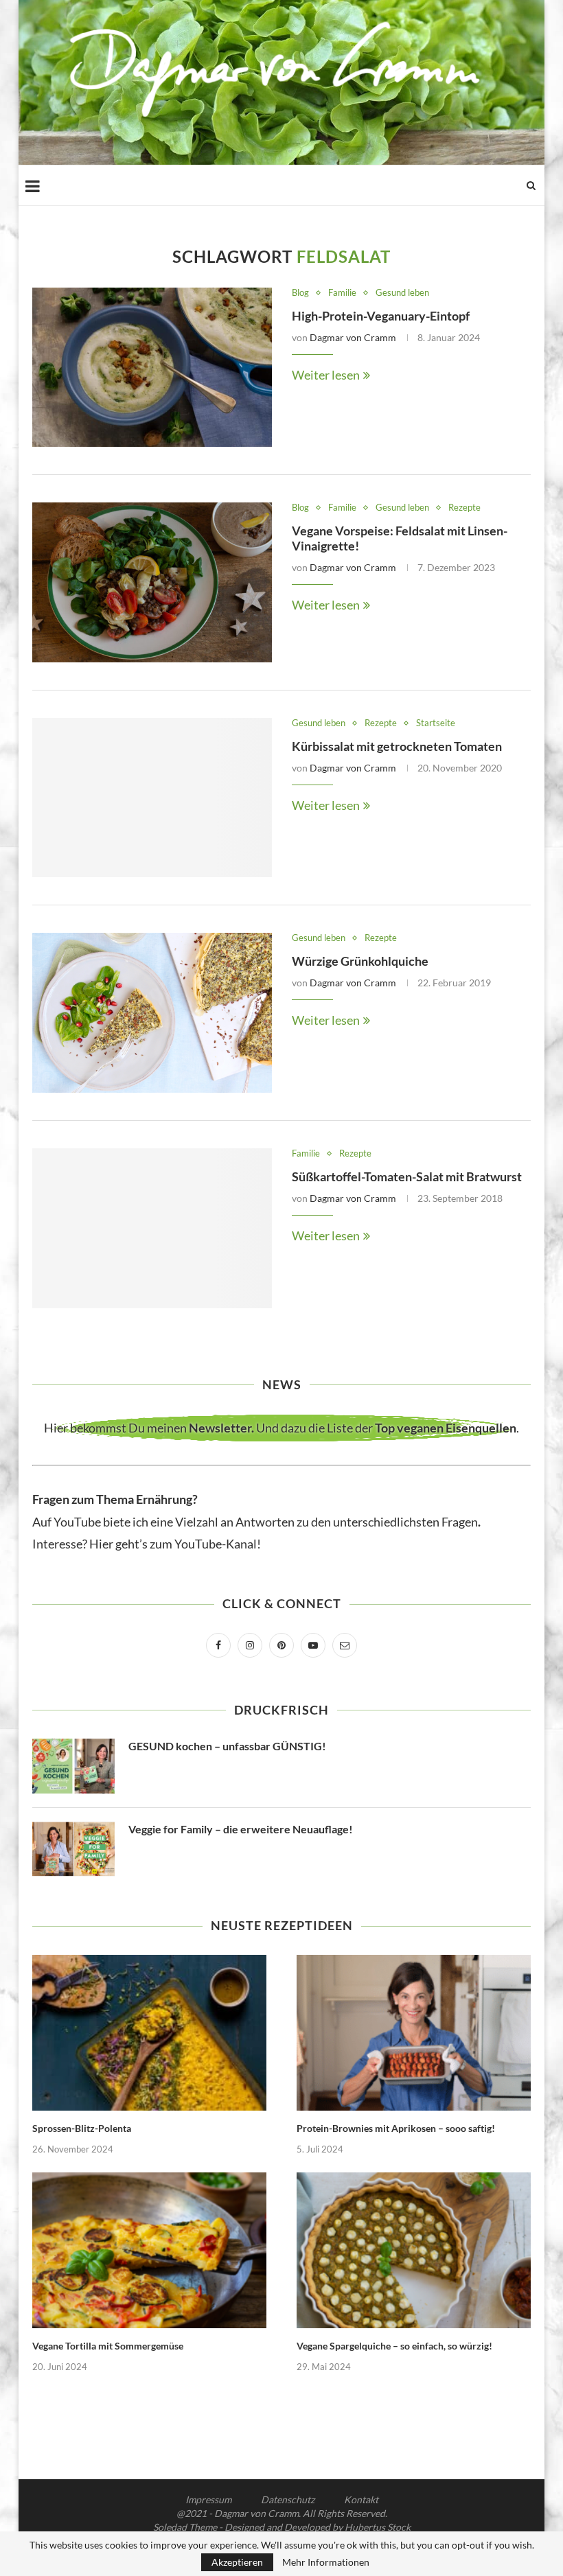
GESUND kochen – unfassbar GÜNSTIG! (227, 1746)
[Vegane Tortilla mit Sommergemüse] (149, 2250)
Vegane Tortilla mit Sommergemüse (108, 2346)
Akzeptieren (237, 2562)
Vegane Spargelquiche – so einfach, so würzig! (394, 2346)
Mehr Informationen (326, 2562)
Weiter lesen (326, 375)
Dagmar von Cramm (353, 337)
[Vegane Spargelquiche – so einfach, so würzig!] (414, 2250)
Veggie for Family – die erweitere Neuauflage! (241, 1829)
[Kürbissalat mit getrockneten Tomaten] (152, 798)
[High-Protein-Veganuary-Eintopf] (152, 368)
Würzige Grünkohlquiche (360, 961)
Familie (342, 293)
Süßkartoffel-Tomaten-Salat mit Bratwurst (407, 1176)
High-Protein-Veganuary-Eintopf (381, 316)
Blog (300, 293)
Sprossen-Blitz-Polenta (82, 2128)
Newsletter (220, 1428)
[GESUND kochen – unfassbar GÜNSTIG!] (73, 1766)
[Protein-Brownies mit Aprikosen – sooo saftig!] (414, 2033)
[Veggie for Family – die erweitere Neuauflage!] (73, 1849)
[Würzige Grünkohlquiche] (152, 1013)
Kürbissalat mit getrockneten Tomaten (397, 746)
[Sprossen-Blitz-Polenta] (149, 2033)
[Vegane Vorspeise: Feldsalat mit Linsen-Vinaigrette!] (152, 582)
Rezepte (464, 508)
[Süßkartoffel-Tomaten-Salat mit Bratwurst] (152, 1228)
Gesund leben (402, 293)
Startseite (436, 723)
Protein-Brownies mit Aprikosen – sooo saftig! (396, 2128)
